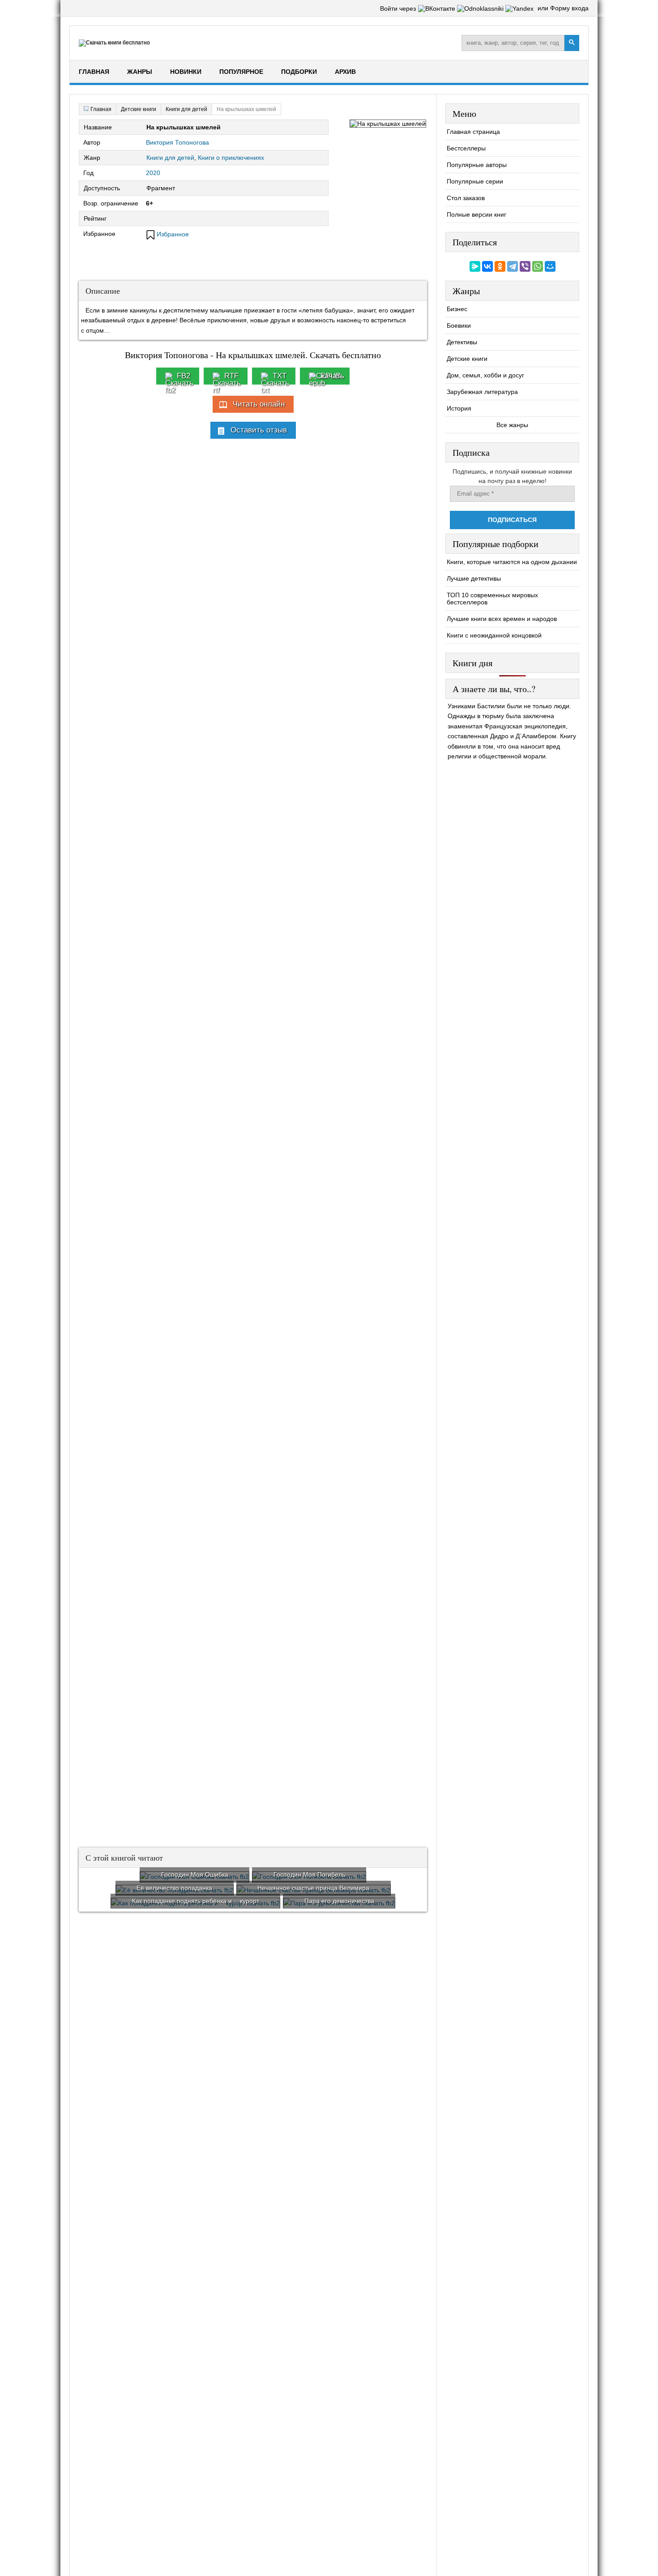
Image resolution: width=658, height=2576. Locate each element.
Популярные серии (475, 181)
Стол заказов (466, 198)
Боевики (459, 325)
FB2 (184, 376)
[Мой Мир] (550, 266)
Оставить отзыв (259, 430)
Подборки (299, 72)
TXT (280, 376)
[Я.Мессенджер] (475, 266)
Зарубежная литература (482, 392)
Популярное (241, 72)
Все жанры (512, 425)
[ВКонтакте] (487, 266)
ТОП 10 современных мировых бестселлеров (492, 599)
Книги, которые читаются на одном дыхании (512, 562)
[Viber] (525, 266)
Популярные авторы (477, 165)
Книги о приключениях (231, 158)
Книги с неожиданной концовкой (494, 635)
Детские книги (467, 359)
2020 (153, 173)
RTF (231, 376)
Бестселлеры (466, 148)
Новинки (186, 72)
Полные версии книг (476, 214)
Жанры (140, 72)
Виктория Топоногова (177, 142)
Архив (345, 72)
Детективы (462, 342)
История (459, 408)
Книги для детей (170, 158)
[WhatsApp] (538, 266)
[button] (438, 9)
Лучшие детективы (474, 578)
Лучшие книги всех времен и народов (502, 619)
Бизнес (457, 309)
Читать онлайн (259, 404)
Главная (94, 72)
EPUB (331, 376)
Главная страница (473, 132)
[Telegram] (513, 266)
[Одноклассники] (500, 266)
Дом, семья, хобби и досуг (485, 375)
